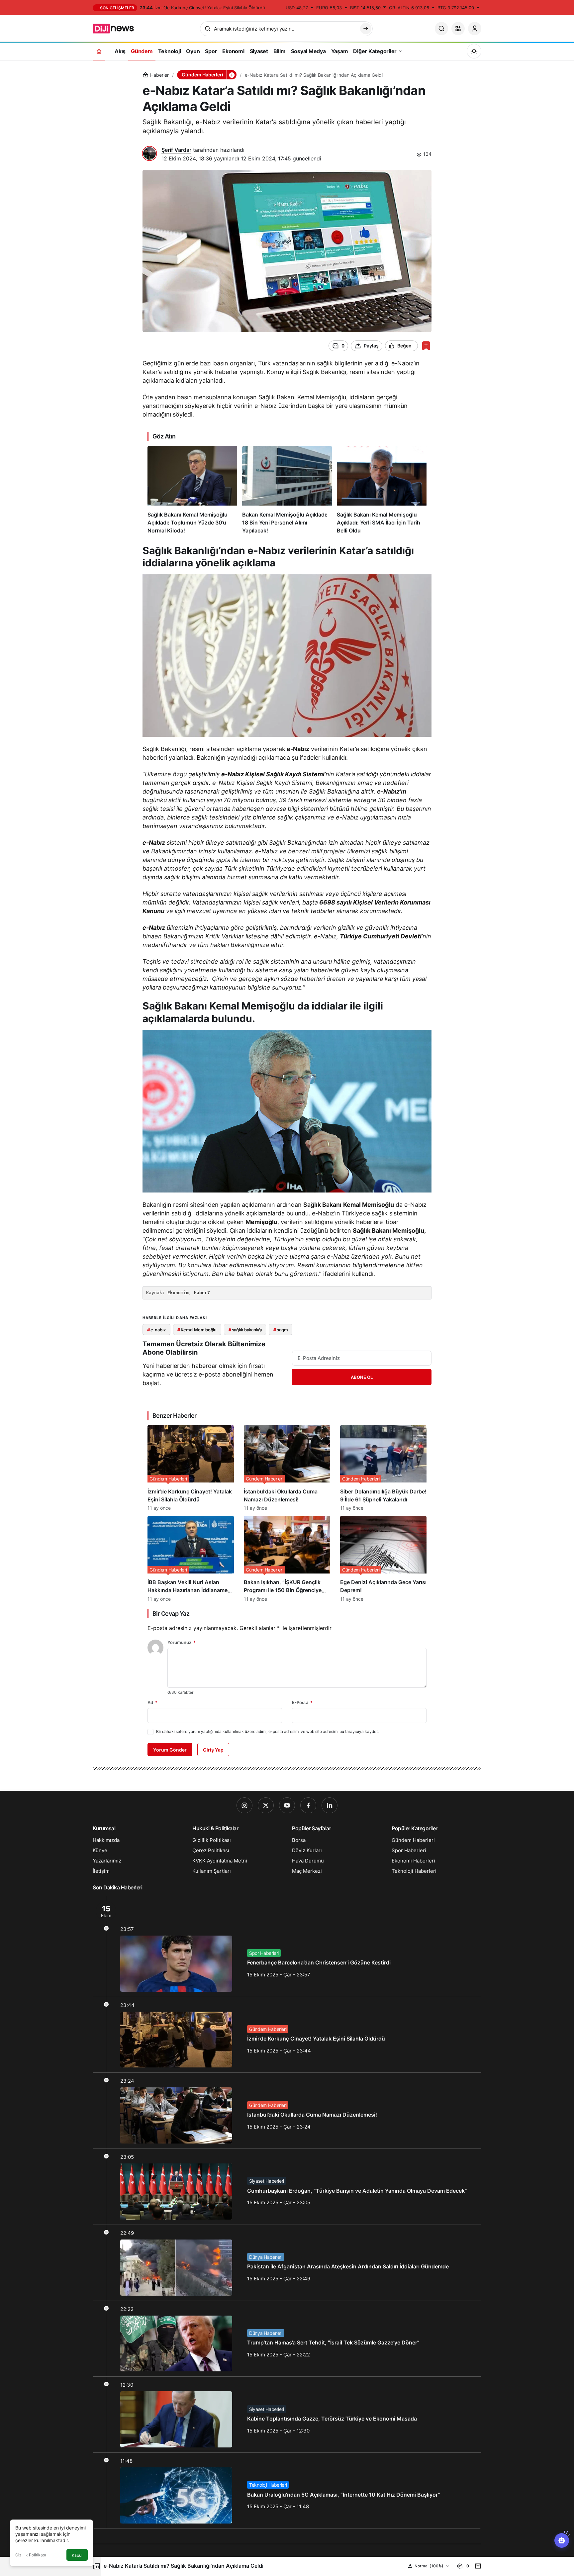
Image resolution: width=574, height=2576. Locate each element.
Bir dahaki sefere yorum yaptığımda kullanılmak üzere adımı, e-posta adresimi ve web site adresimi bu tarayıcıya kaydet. (267, 1731)
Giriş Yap (213, 1750)
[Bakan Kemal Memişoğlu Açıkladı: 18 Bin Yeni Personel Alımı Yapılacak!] (287, 490)
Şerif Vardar (176, 150)
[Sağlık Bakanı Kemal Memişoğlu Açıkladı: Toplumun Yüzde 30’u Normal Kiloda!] (192, 490)
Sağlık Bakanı (322, 1205)
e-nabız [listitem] (156, 1330)
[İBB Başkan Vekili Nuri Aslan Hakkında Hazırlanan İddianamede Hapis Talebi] (191, 1559)
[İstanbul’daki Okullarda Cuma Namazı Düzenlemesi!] (287, 1468)
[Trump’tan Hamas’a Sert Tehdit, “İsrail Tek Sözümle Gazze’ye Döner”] (287, 2339)
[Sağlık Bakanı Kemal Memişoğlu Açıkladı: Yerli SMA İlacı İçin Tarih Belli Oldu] (382, 490)
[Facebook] (308, 1805)
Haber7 (202, 1293)
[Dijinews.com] (117, 28)
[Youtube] (287, 1805)
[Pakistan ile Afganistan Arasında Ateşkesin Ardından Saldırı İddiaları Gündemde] (287, 2263)
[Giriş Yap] (475, 29)
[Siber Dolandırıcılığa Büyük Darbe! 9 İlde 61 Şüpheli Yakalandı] (383, 1468)
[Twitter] (266, 1805)
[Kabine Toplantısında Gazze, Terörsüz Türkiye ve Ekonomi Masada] (287, 2415)
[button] (458, 29)
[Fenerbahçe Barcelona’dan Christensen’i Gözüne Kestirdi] (287, 1946)
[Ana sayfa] (99, 51)
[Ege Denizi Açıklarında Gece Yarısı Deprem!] (383, 1559)
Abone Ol (362, 1377)
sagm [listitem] (281, 1330)
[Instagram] (244, 1805)
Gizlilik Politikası (31, 2555)
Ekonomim (178, 1293)
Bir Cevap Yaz (171, 1614)
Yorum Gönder (170, 1750)
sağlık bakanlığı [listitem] (245, 1330)
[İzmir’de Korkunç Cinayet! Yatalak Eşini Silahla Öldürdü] (191, 1468)
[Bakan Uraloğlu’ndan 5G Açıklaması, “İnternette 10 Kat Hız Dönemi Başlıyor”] (287, 2491)
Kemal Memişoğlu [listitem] (197, 1330)
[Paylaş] (477, 2566)
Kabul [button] (77, 2555)
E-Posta (302, 1702)
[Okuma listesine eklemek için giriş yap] (426, 346)
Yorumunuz (182, 1642)
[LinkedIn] (330, 1805)
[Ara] (441, 29)
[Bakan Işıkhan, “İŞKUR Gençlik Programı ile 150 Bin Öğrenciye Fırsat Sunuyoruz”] (287, 1559)
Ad (152, 1702)
